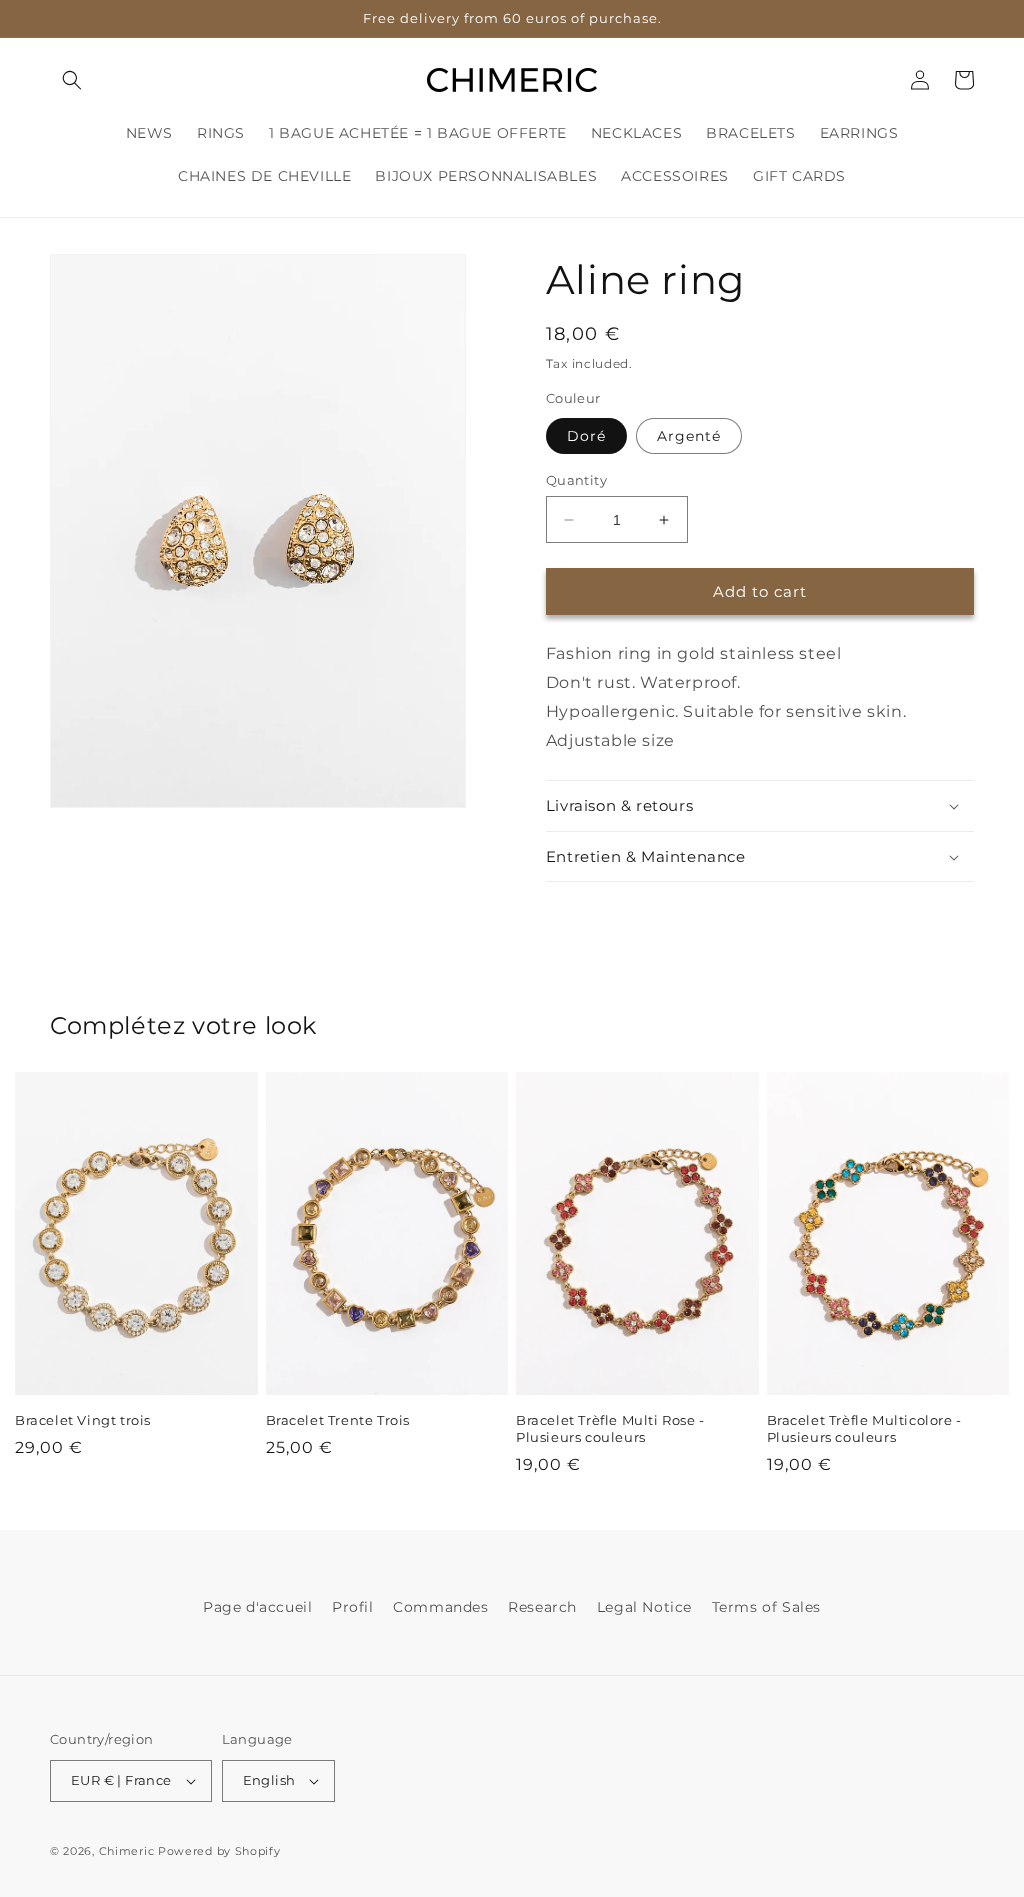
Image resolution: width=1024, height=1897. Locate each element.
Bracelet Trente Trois (338, 1420)
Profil (353, 1607)
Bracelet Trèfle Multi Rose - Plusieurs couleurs (610, 1428)
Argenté (689, 436)
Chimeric (127, 1851)
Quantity (576, 480)
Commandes (440, 1607)
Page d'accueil (257, 1607)
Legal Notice (644, 1607)
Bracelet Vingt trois (83, 1420)
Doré (586, 436)
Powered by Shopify (219, 1851)
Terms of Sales (766, 1607)
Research (542, 1607)
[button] (72, 80)
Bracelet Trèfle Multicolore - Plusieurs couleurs (864, 1428)
